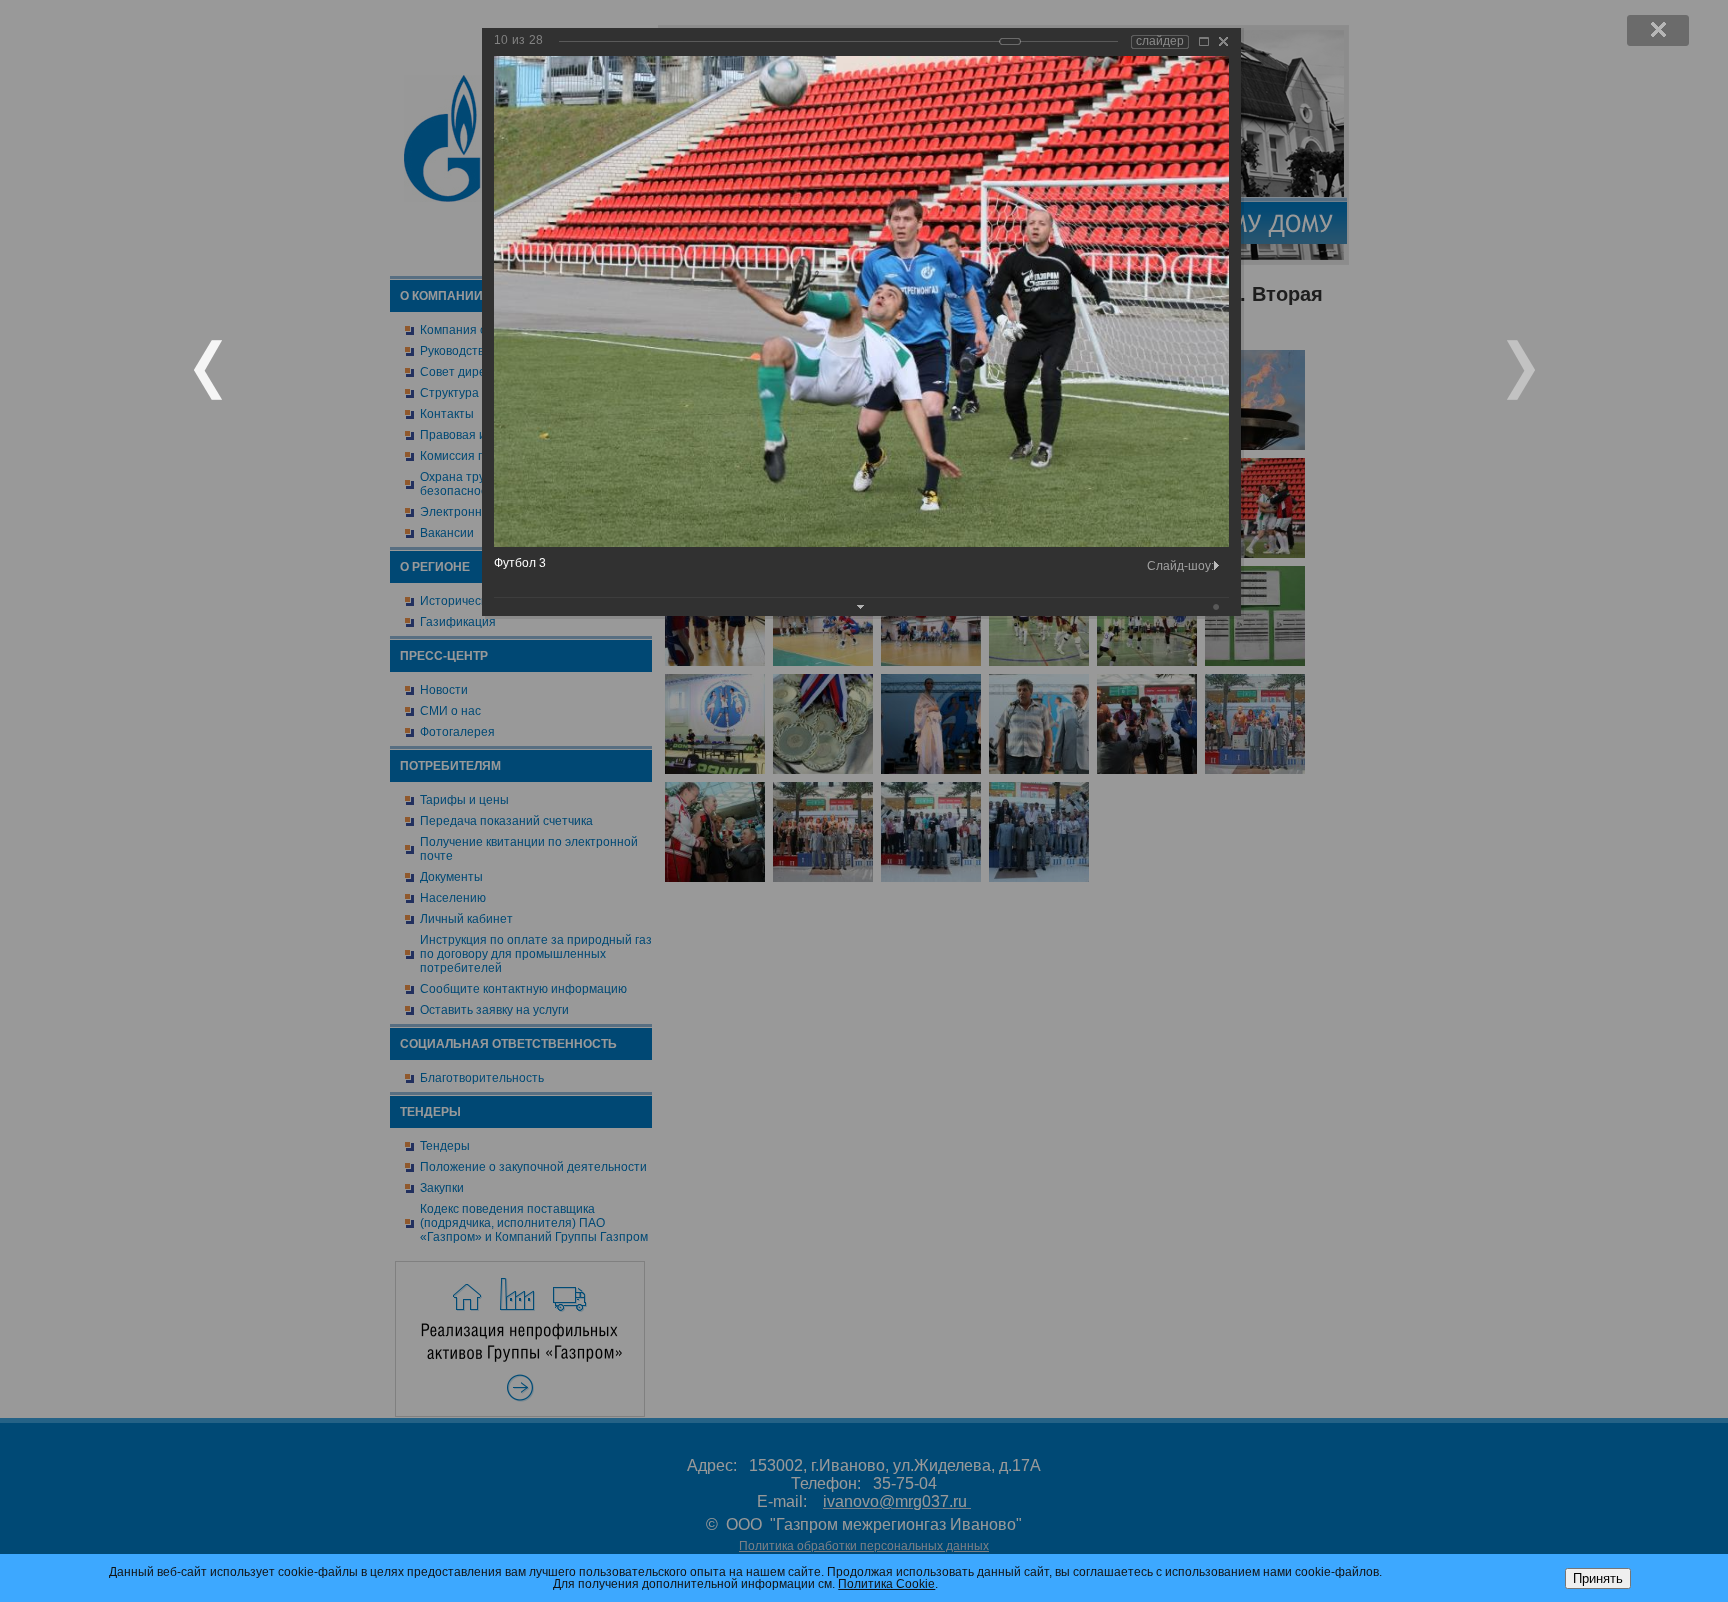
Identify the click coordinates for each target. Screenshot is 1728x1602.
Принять (1598, 1578)
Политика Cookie (886, 1584)
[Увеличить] (1204, 41)
